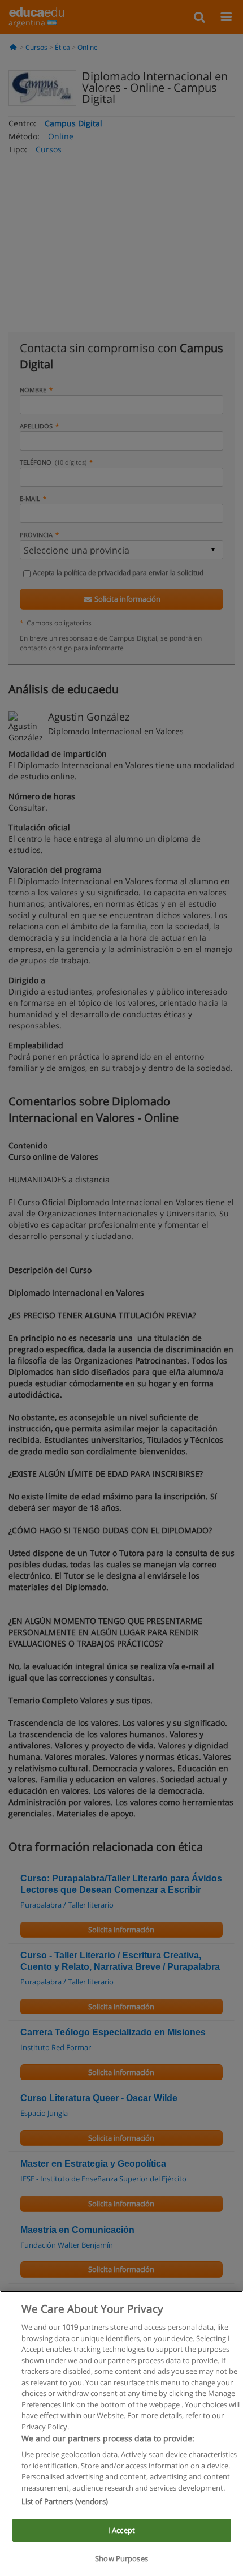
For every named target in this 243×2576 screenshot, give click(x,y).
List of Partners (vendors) (65, 2501)
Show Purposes (121, 2558)
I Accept (121, 2530)
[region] (121, 2433)
